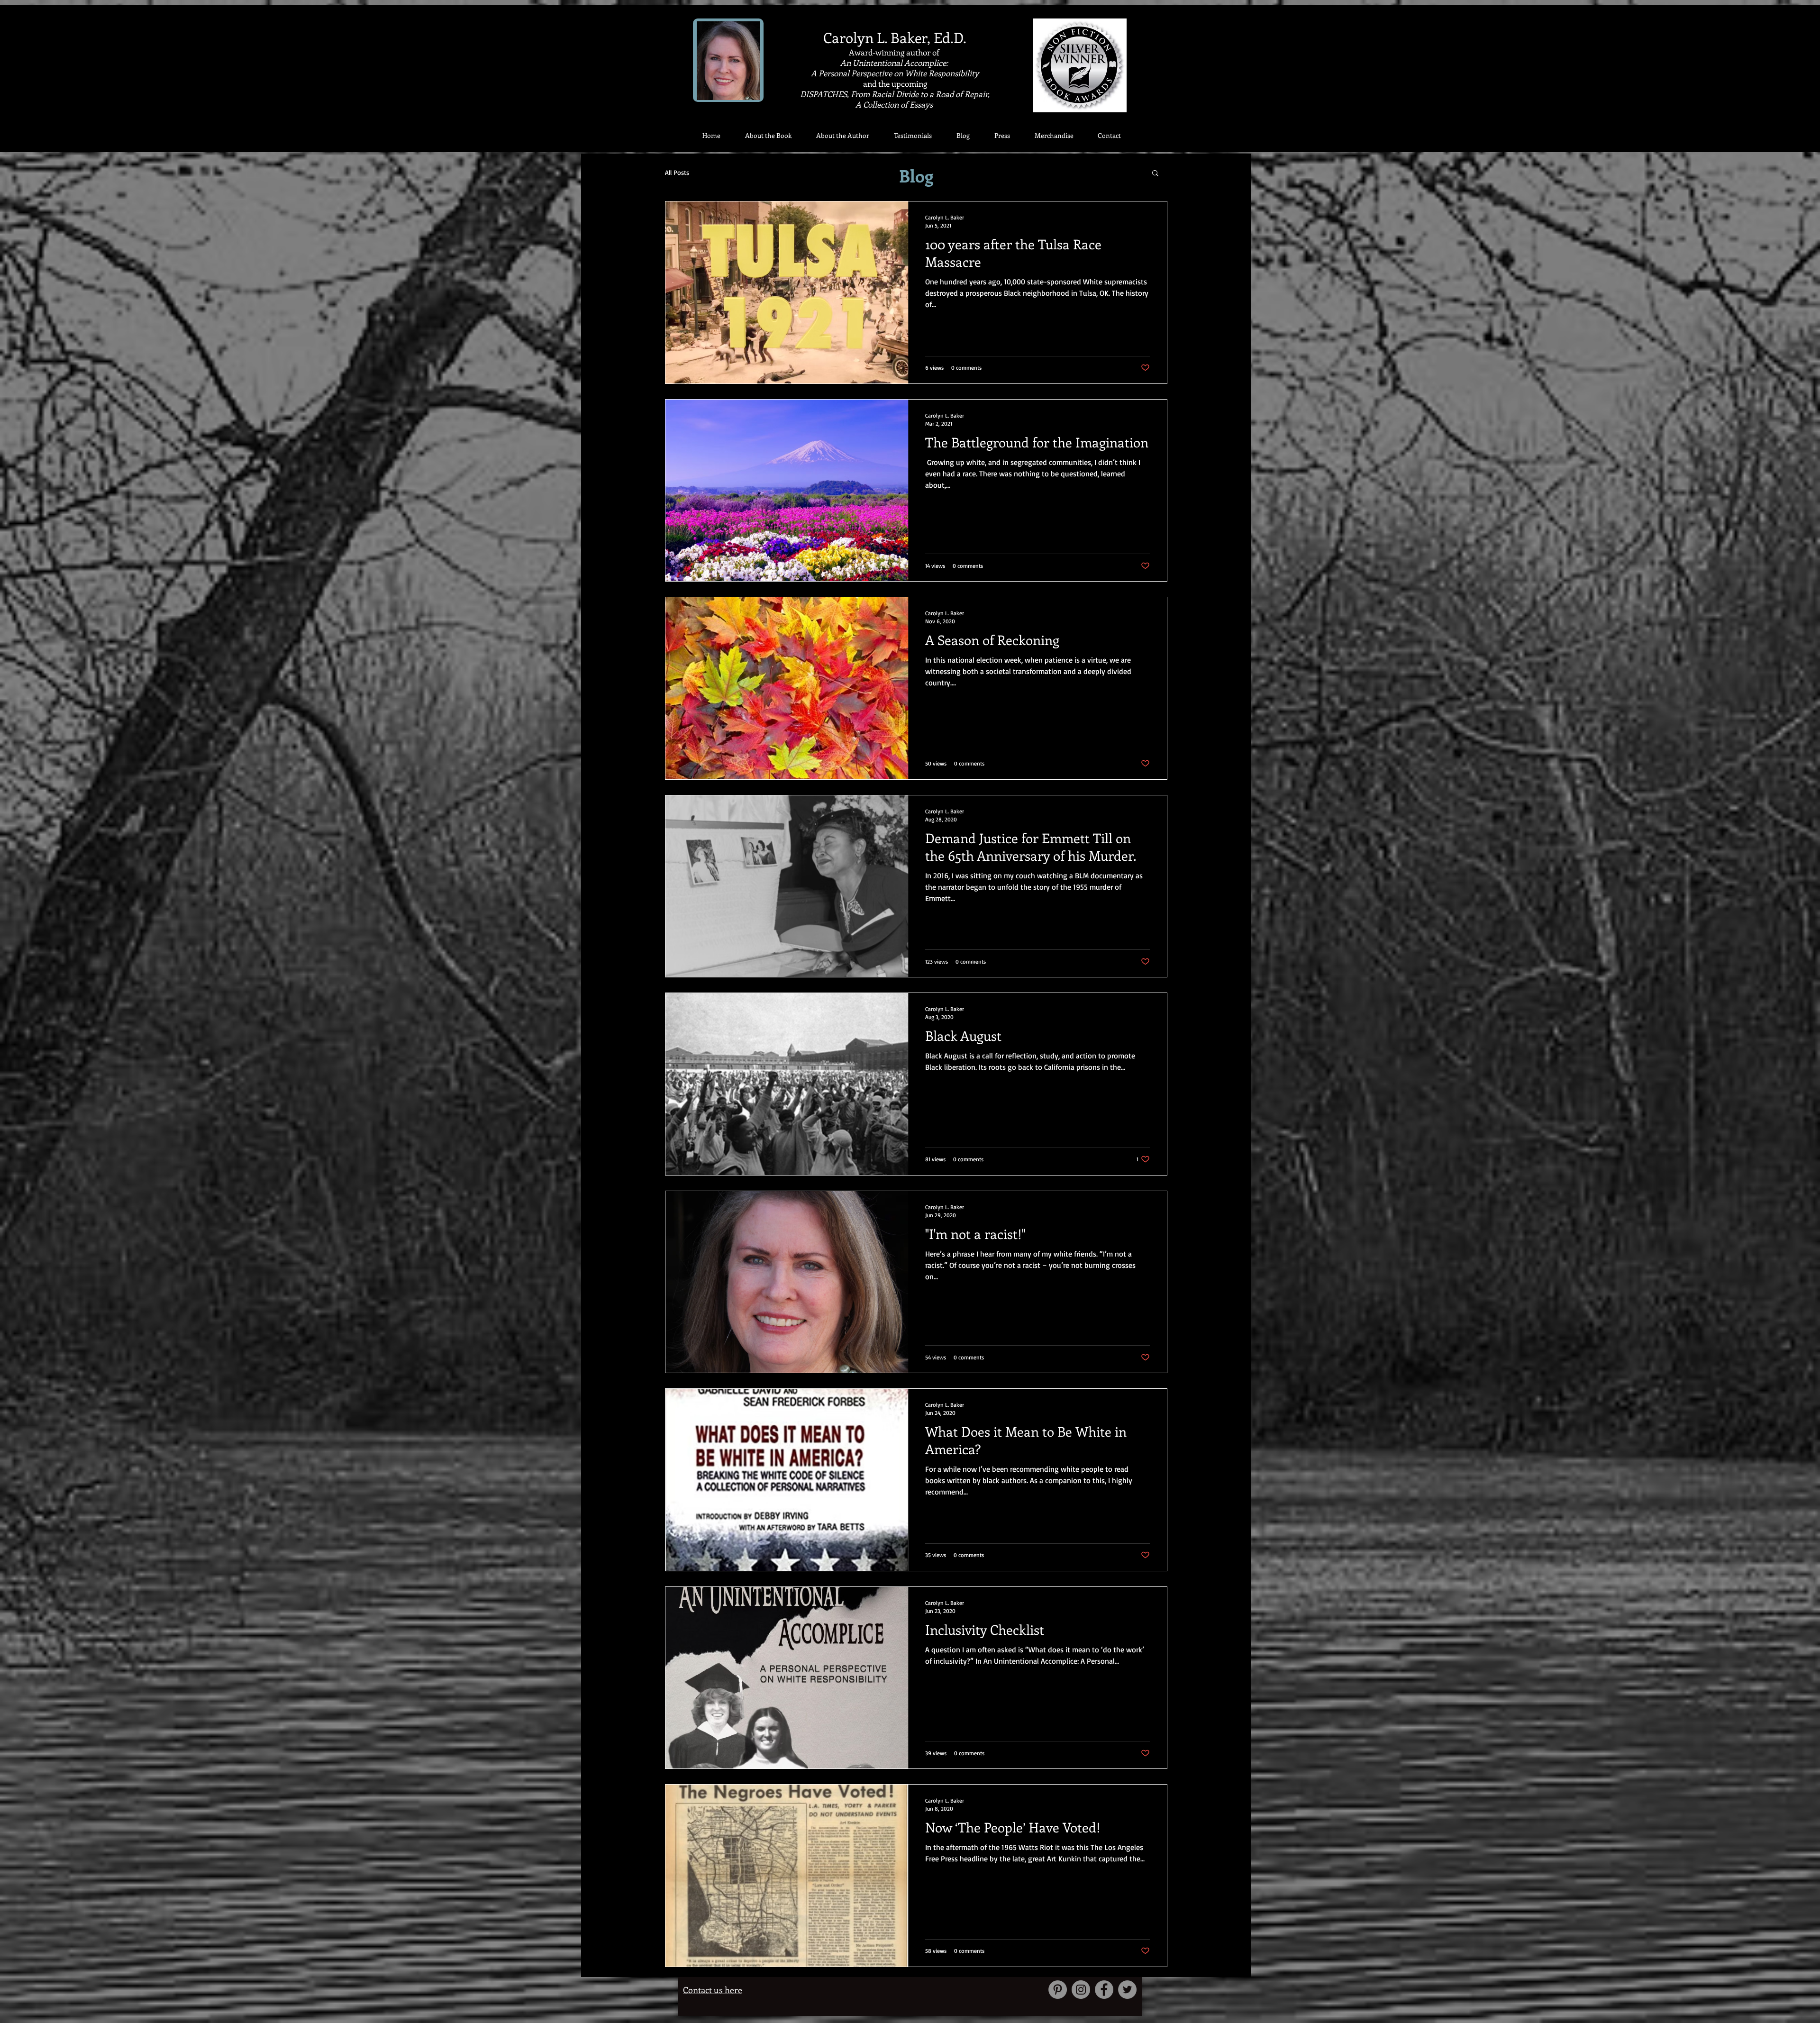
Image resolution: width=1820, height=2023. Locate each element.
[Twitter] (1127, 1990)
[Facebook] (1104, 1990)
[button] (1155, 174)
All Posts (677, 172)
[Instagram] (1081, 1990)
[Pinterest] (1058, 1990)
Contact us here (713, 1990)
